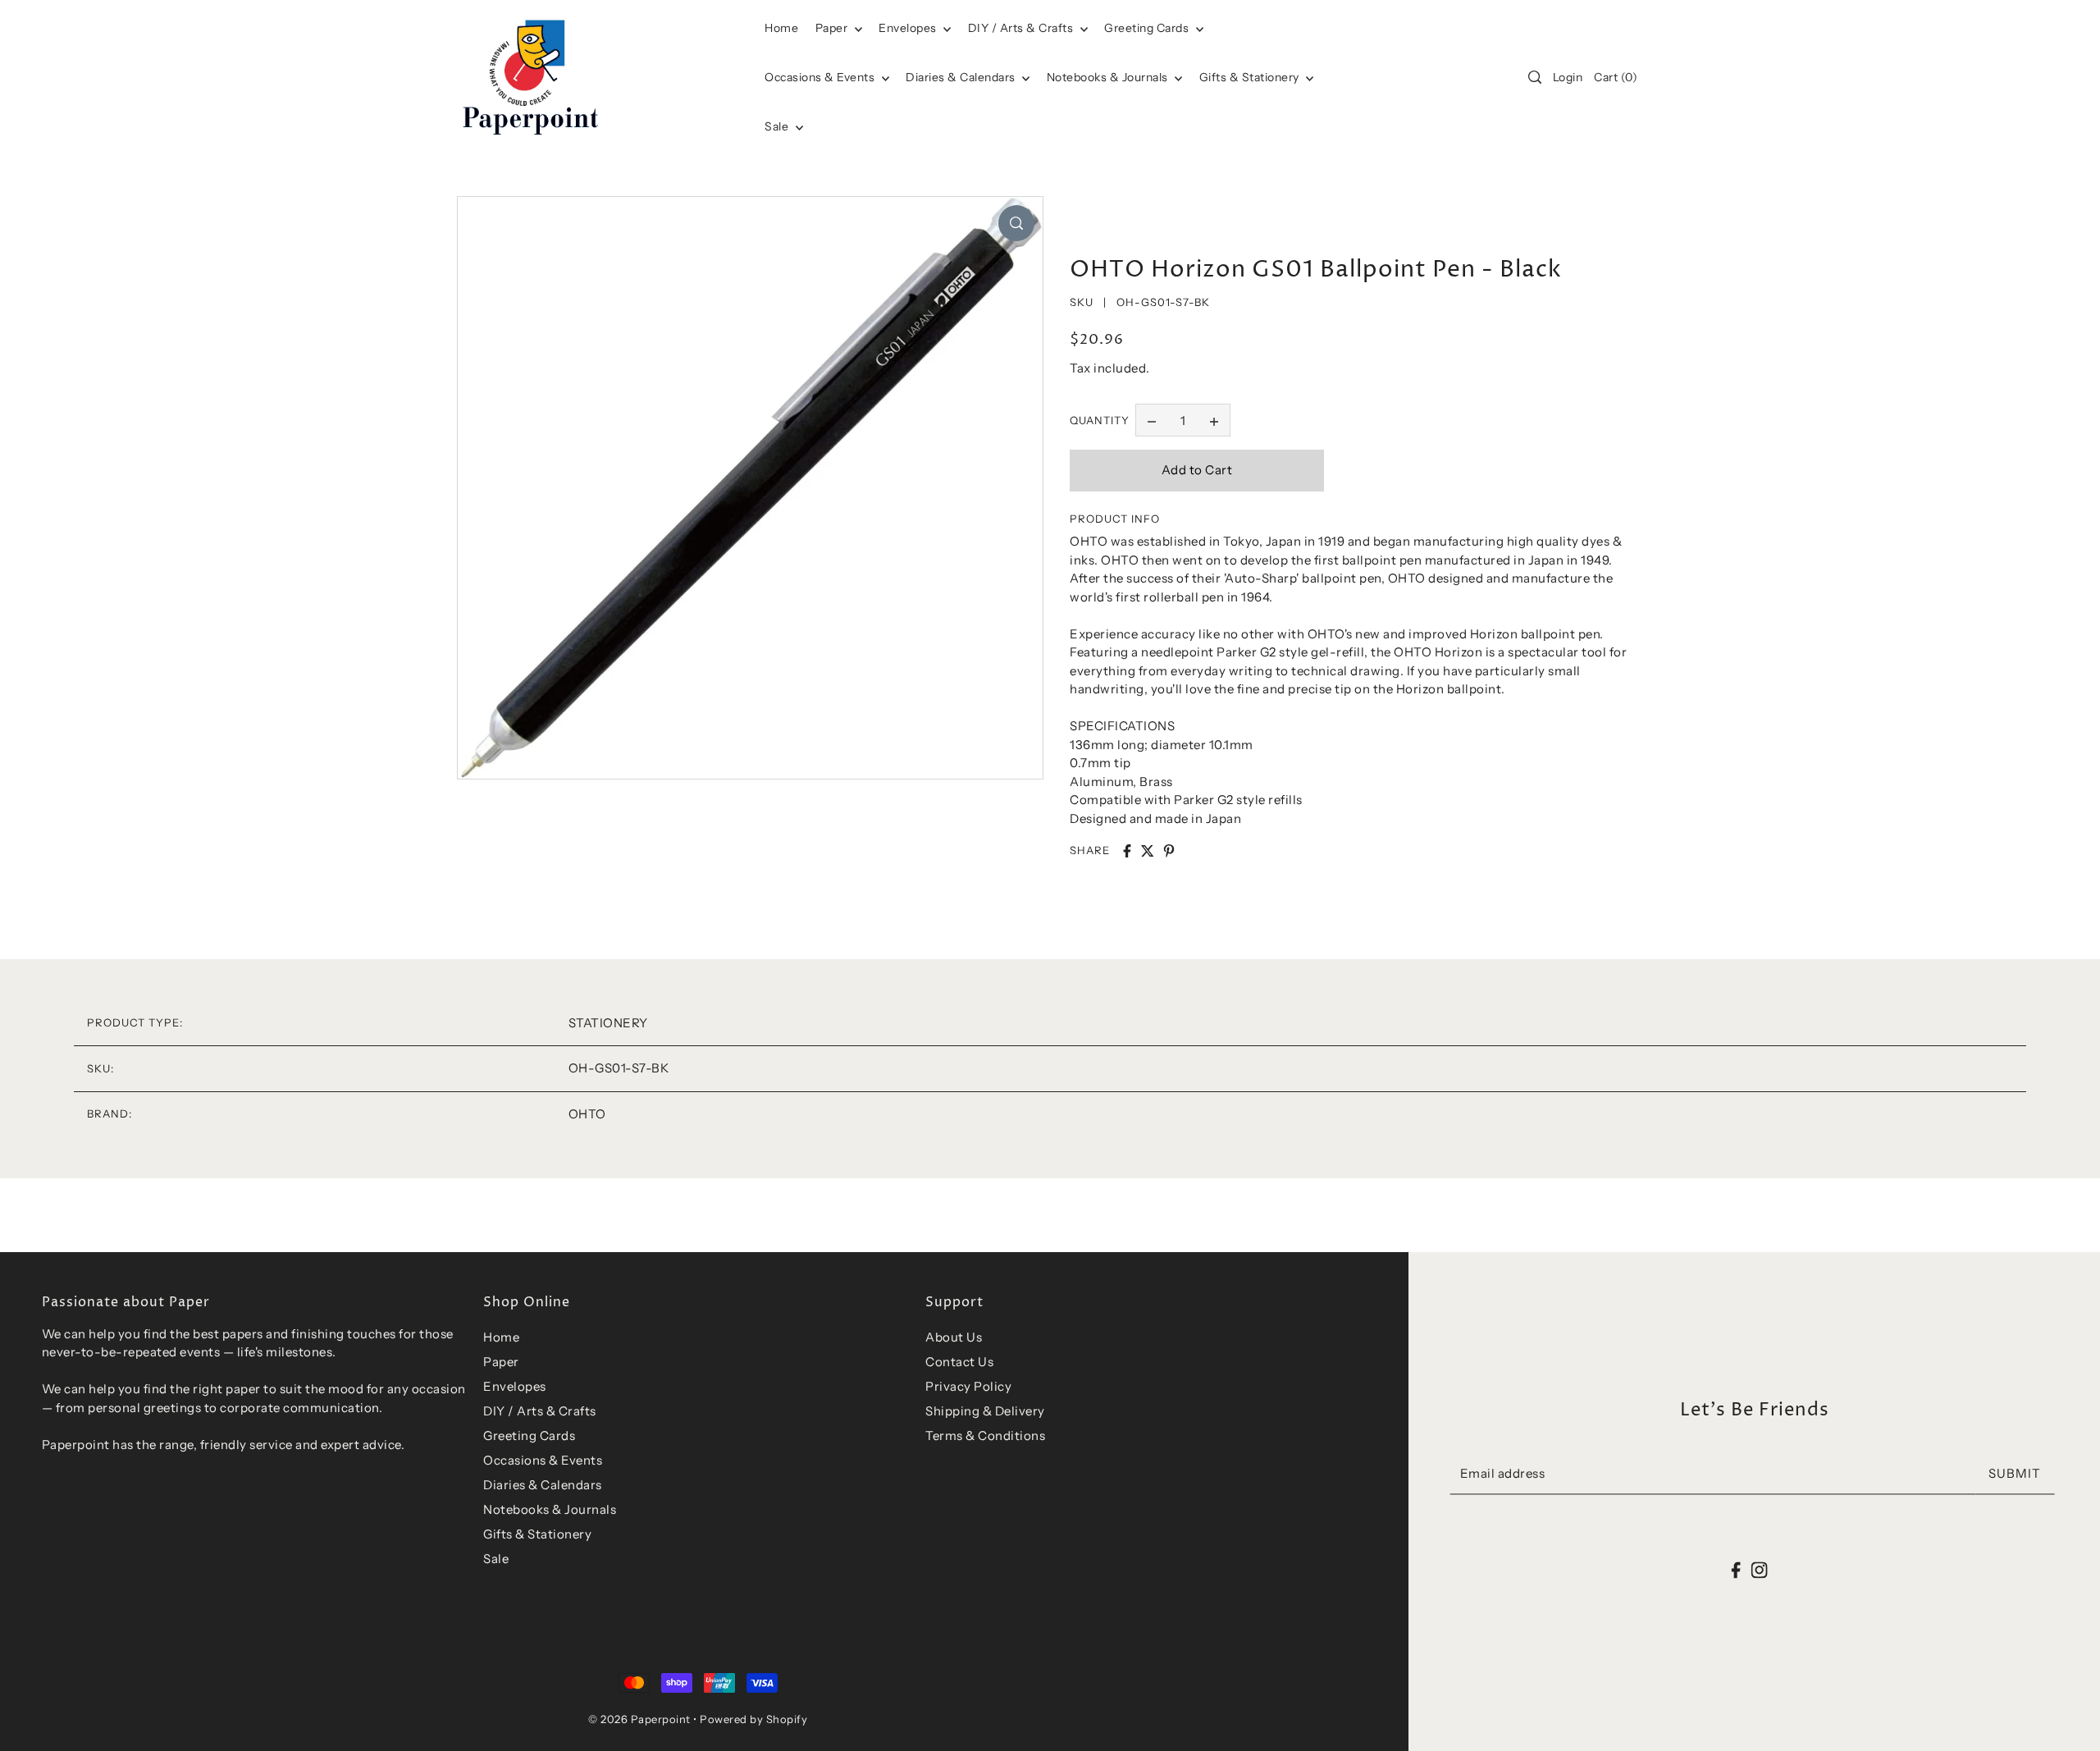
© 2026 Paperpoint (639, 1719)
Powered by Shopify (753, 1719)
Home (501, 1337)
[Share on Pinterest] (1169, 851)
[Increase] (1214, 420)
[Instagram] (1759, 1569)
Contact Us (959, 1362)
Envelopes (909, 28)
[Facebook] (1736, 1569)
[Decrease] (1152, 420)
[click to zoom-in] (1016, 223)
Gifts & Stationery (1251, 77)
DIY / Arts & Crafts (1022, 28)
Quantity (1100, 420)
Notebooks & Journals (1109, 77)
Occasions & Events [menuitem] (821, 77)
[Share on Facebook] (1127, 851)
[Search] (1535, 77)
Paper (833, 28)
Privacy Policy (968, 1386)
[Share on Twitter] (1148, 851)
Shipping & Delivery (985, 1411)
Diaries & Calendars (962, 77)
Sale (778, 126)
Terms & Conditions (985, 1436)
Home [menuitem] (781, 28)
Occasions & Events (543, 1460)
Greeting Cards (1148, 28)
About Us (954, 1337)
